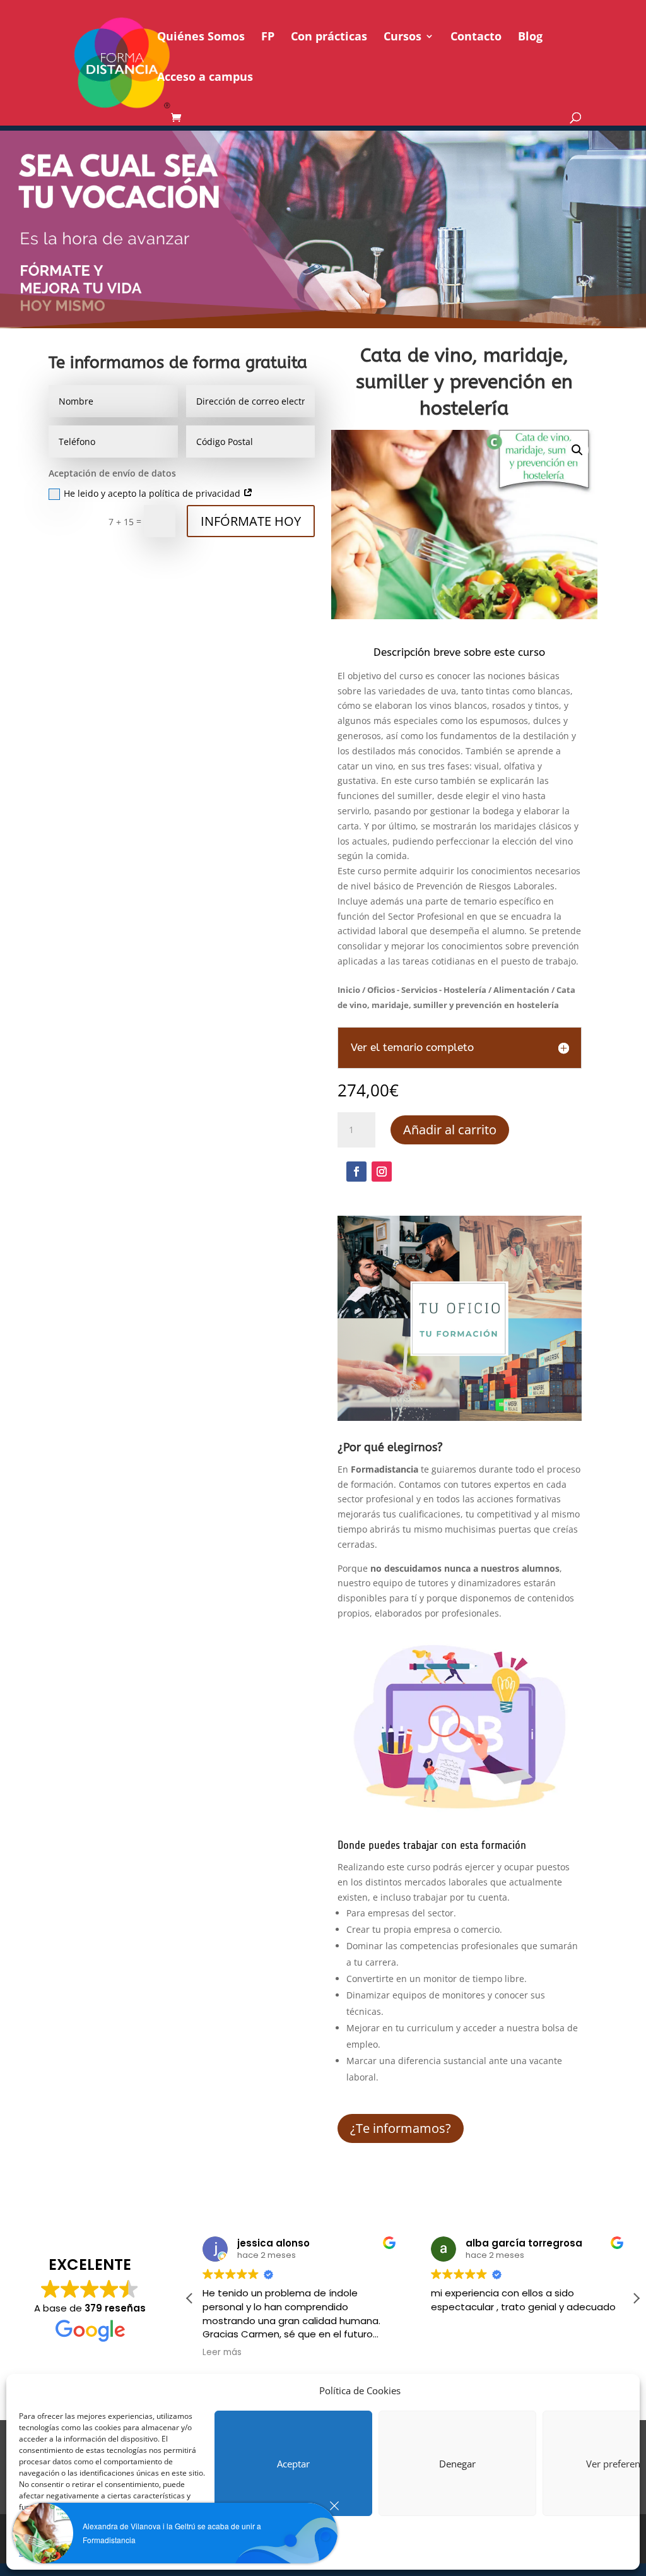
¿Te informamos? (401, 2128)
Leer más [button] (222, 2353)
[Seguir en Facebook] (356, 1172)
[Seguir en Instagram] (382, 1172)
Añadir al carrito (450, 1130)
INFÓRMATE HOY (251, 521)
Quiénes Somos (201, 38)
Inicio (349, 990)
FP (268, 38)
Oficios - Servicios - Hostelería (427, 990)
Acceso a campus (205, 78)
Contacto (476, 38)
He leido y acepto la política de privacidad (153, 493)
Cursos (402, 38)
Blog (530, 38)
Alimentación (521, 990)
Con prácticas (329, 38)
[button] (577, 450)
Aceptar (293, 2464)
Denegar (457, 2464)
